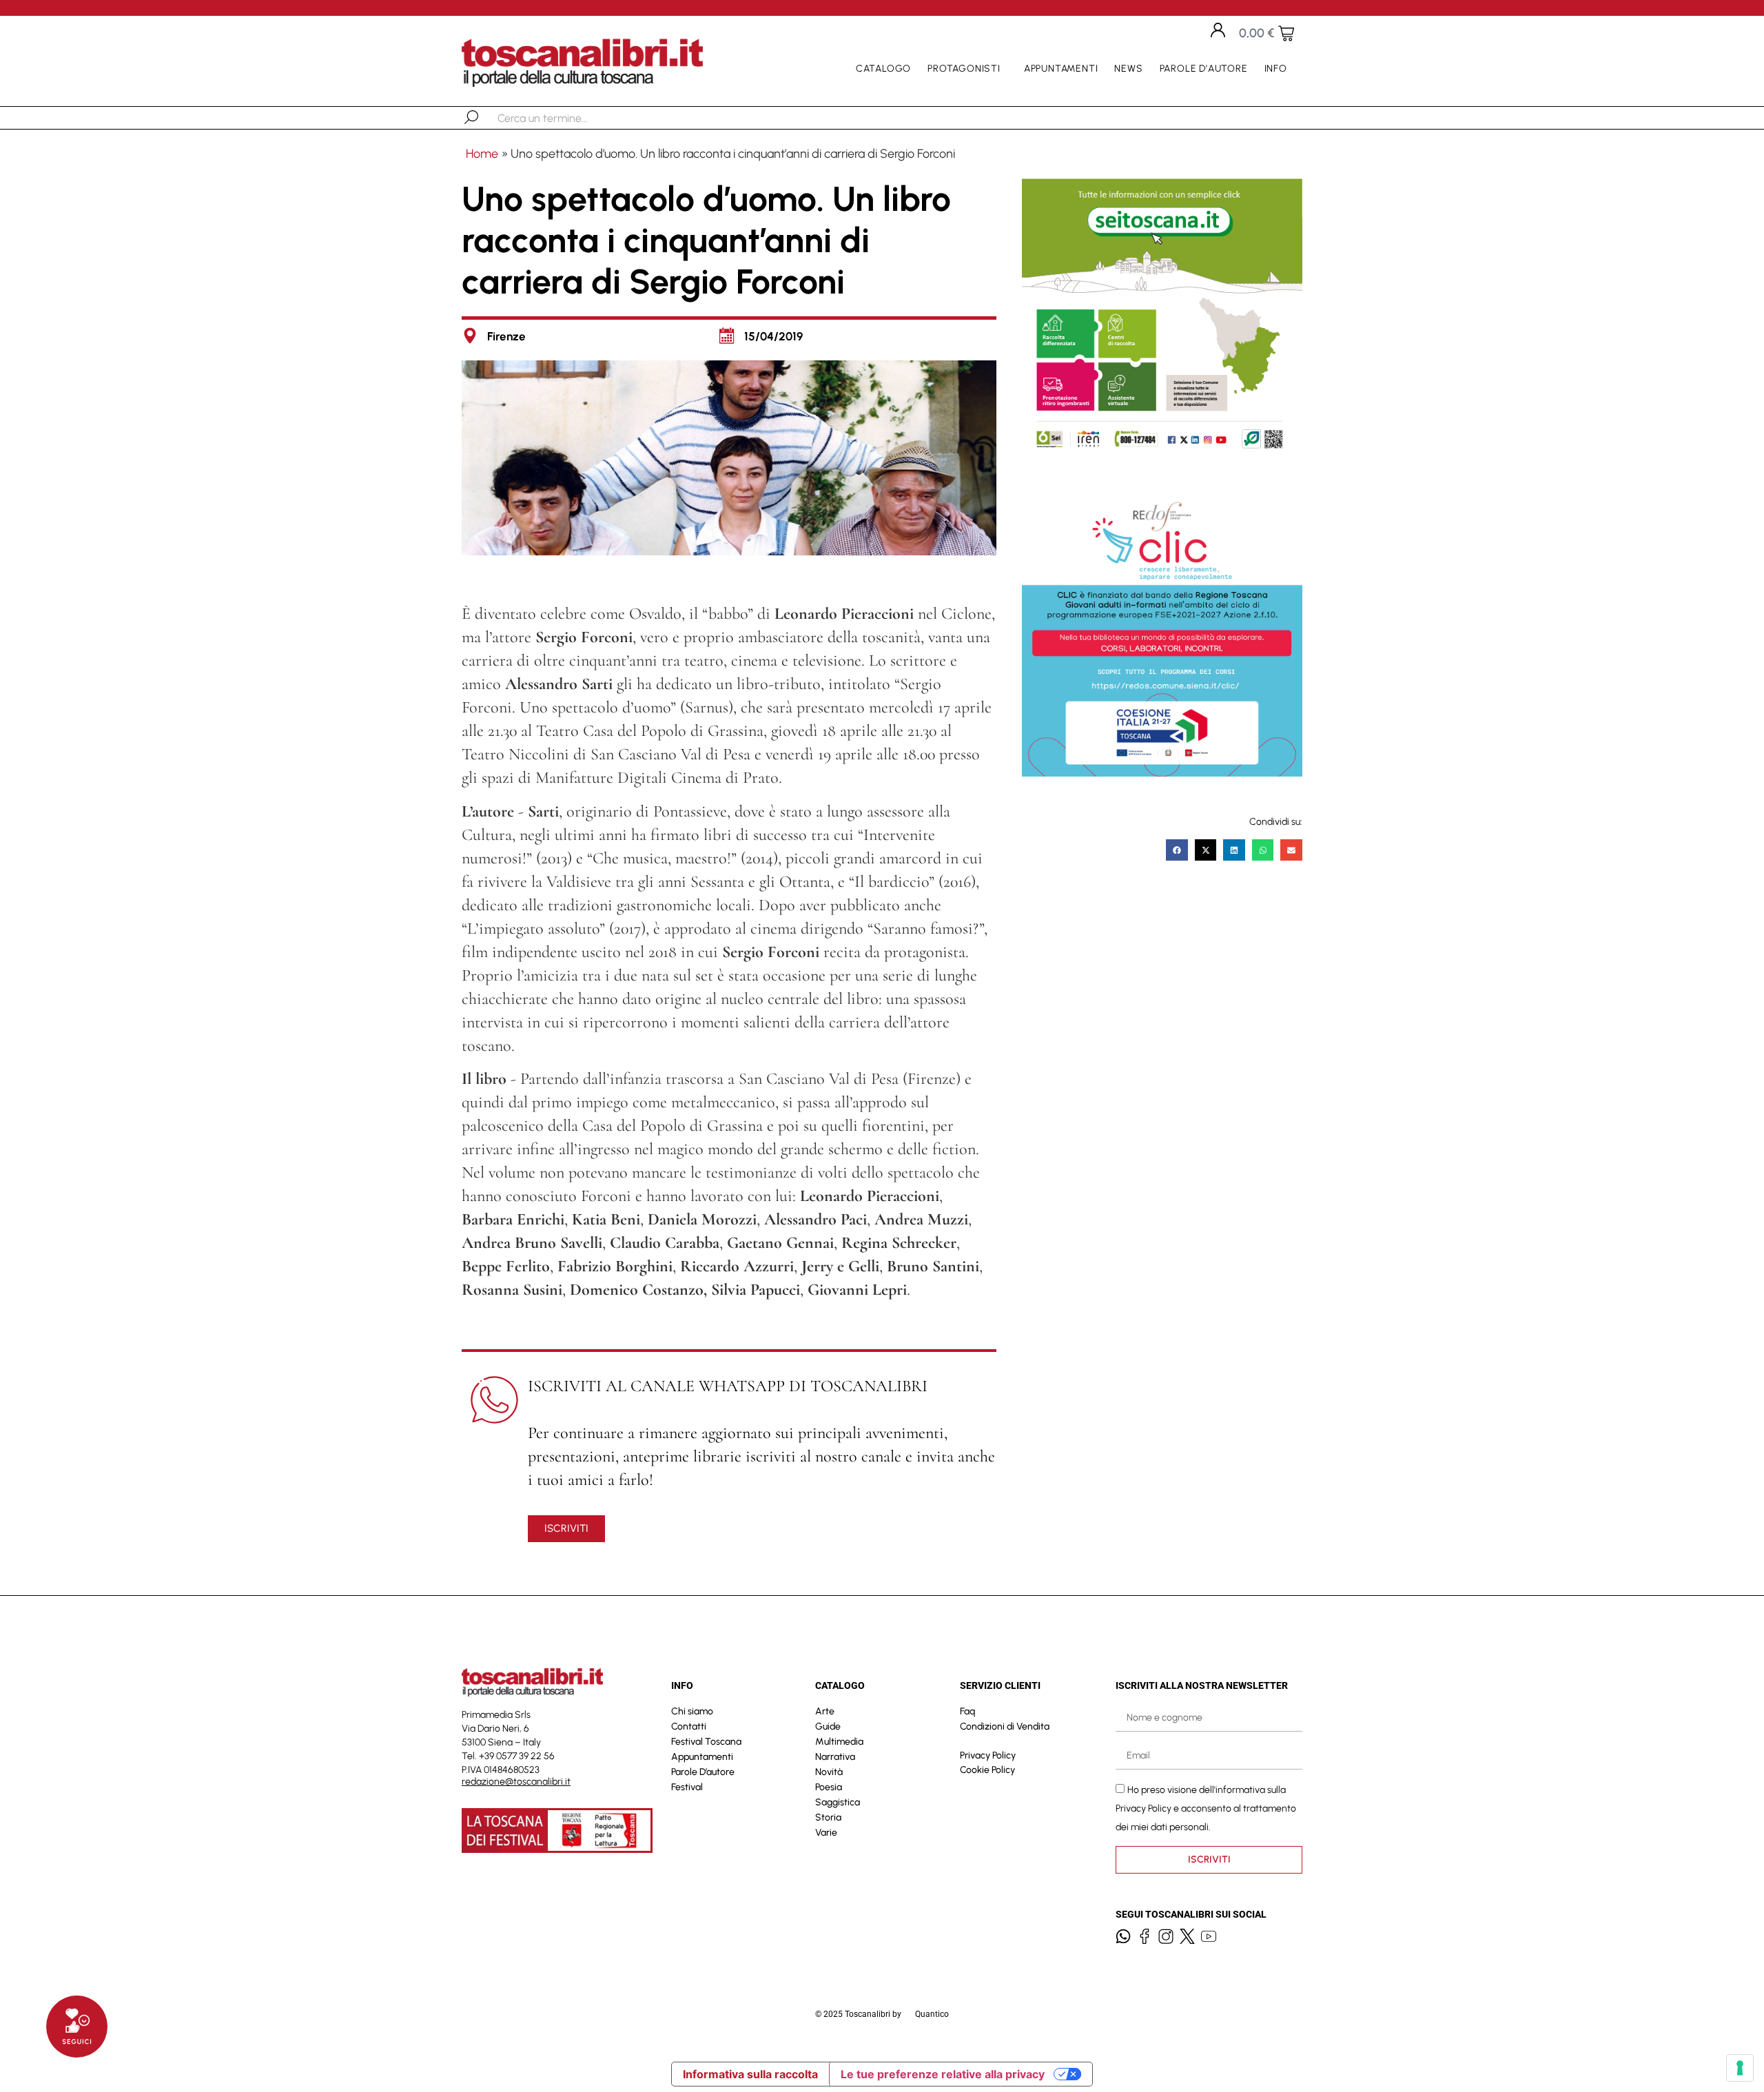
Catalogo (883, 69)
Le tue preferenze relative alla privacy (943, 2074)
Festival (687, 1787)
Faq (967, 1711)
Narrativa (835, 1757)
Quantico (932, 2014)
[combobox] (569, 118)
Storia (828, 1817)
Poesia (829, 1787)
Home (482, 154)
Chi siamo (692, 1711)
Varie (826, 1833)
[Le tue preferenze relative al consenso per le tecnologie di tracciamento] (1740, 2068)
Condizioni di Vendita (1005, 1726)
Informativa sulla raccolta (750, 2074)
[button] (1177, 850)
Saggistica (838, 1802)
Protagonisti (964, 69)
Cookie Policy (987, 1770)
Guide (828, 1726)
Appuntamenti (1061, 69)
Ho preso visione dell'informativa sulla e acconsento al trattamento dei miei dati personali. (1206, 1808)
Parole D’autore (1204, 69)
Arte (825, 1711)
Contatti (689, 1726)
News (1128, 69)
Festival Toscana (706, 1742)
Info (1276, 69)
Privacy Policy (988, 1755)
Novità (829, 1772)
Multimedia (839, 1742)
